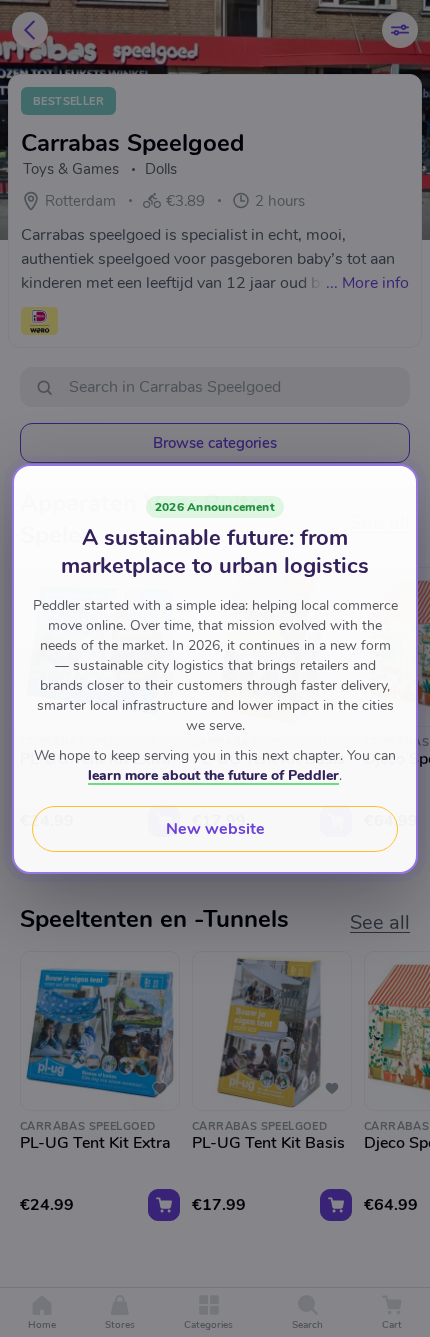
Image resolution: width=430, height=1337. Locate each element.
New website (215, 829)
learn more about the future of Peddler (213, 775)
